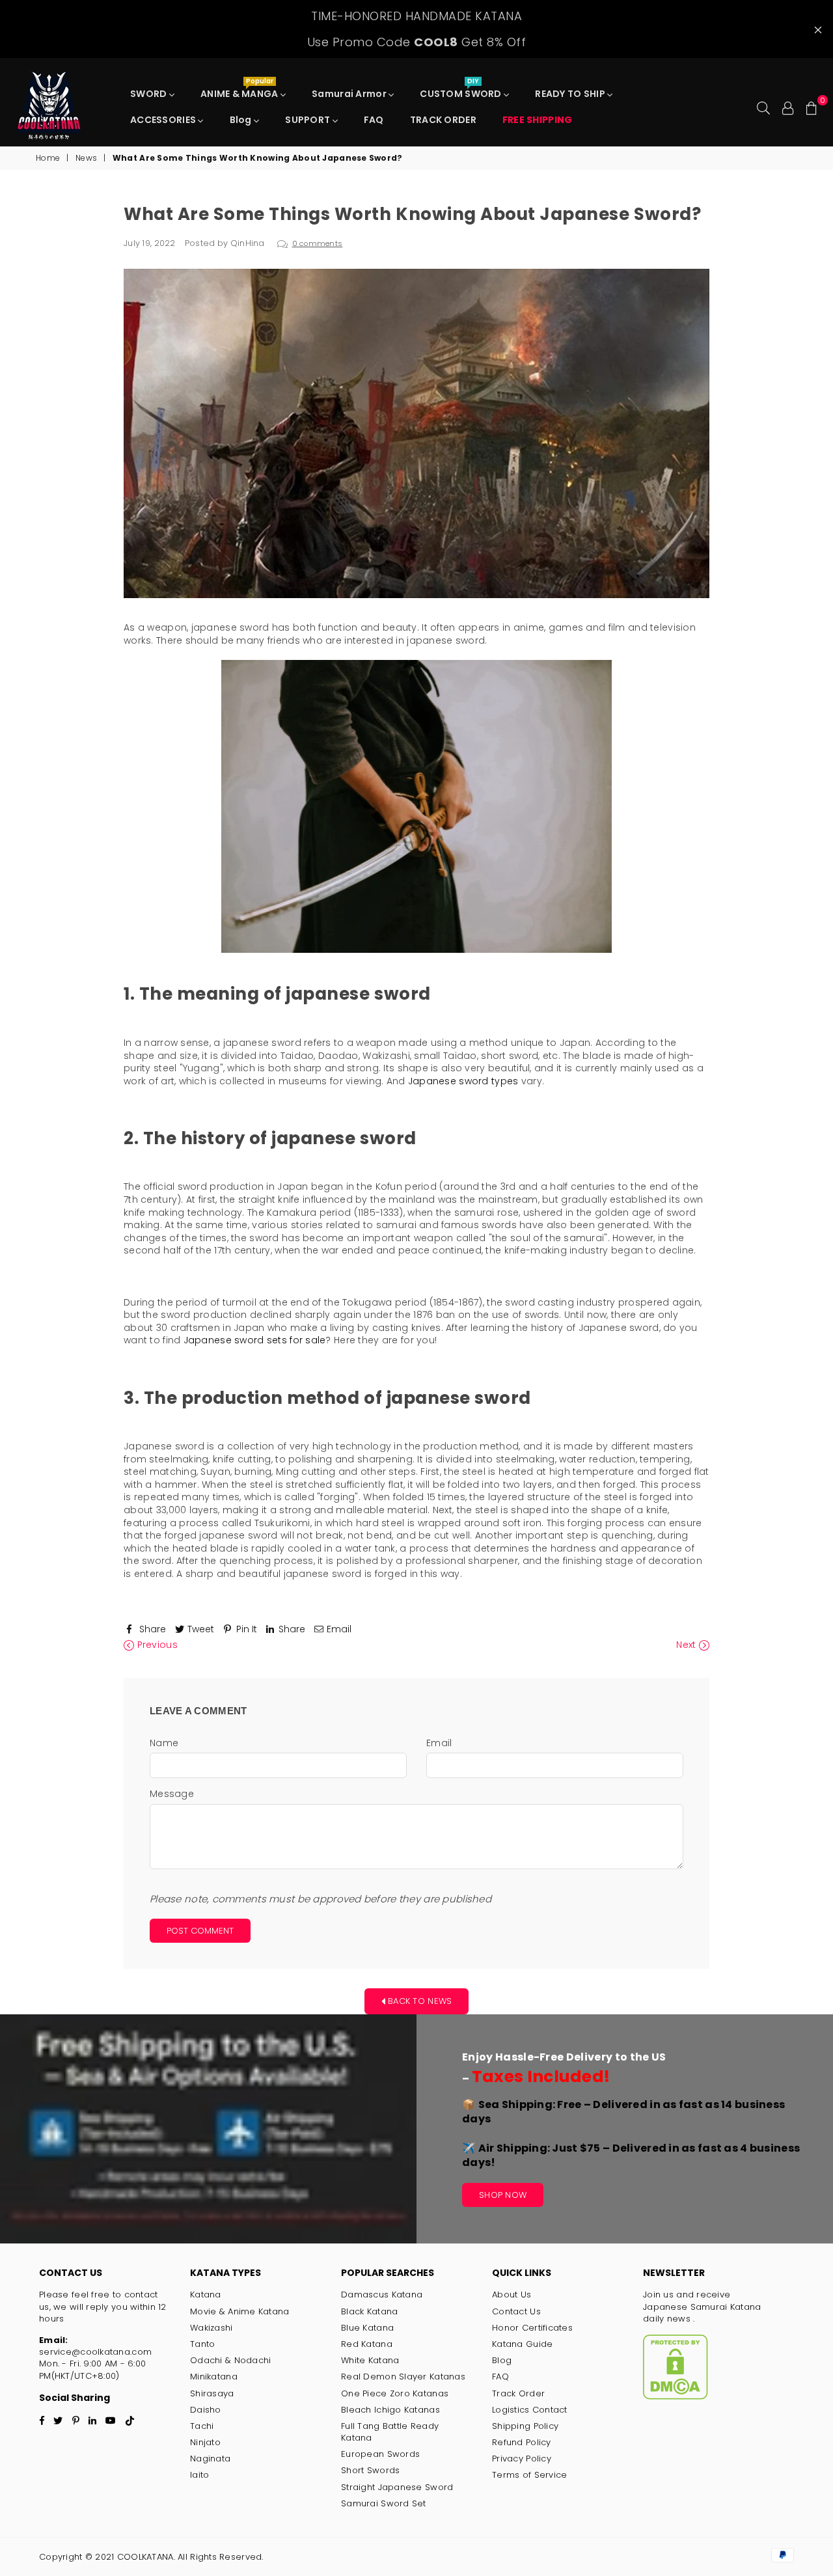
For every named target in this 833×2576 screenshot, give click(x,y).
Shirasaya (212, 2393)
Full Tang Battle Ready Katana (390, 2432)
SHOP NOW (503, 2195)
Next (687, 1645)
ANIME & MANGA (240, 90)
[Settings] (788, 107)
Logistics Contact (530, 2410)
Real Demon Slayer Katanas (403, 2377)
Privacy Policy (522, 2459)
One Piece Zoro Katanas (395, 2393)
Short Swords (370, 2470)
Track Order (518, 2393)
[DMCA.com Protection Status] (676, 2397)
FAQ (374, 120)
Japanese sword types (463, 1081)
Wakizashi (212, 2328)
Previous (156, 1645)
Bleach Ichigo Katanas (390, 2410)
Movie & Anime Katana (240, 2311)
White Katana (370, 2360)
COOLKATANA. (146, 2557)
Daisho (206, 2410)
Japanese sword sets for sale (255, 1340)
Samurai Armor (350, 94)
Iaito (199, 2475)
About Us (512, 2295)
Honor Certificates (532, 2328)
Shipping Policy (525, 2426)
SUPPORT (308, 120)
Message (172, 1794)
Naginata (210, 2459)
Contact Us (516, 2311)
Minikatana (214, 2377)
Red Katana (367, 2344)
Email (439, 1743)
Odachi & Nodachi (230, 2360)
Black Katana (369, 2311)
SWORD (150, 94)
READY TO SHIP (571, 94)
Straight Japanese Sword (397, 2487)
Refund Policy (522, 2442)
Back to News (419, 2000)
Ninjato (205, 2442)
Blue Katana (367, 2328)
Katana (206, 2295)
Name (164, 1743)
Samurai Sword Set (384, 2503)
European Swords (380, 2454)
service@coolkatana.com (95, 2352)
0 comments (318, 243)
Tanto (202, 2344)
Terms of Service (529, 2475)
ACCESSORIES (164, 120)
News (86, 158)
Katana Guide (522, 2344)
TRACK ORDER (443, 120)
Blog (242, 120)
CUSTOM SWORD (462, 90)
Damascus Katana (382, 2295)
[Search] (763, 107)
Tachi (202, 2426)
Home (48, 158)
